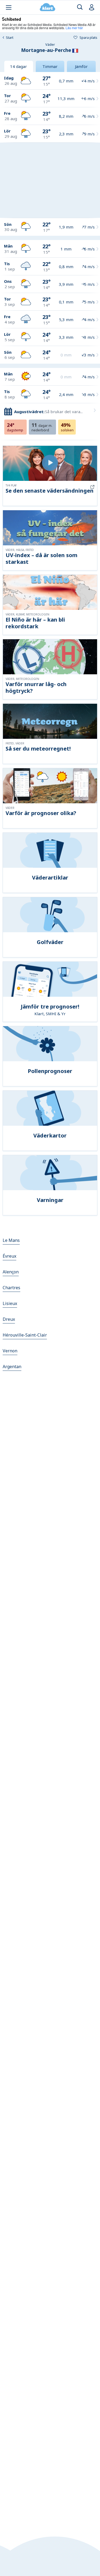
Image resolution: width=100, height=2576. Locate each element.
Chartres (11, 1288)
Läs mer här (74, 28)
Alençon (11, 1272)
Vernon (10, 1351)
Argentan (12, 1367)
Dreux (9, 1319)
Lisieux (10, 1303)
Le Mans (11, 1240)
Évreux (9, 1256)
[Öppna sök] (80, 7)
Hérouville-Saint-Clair (25, 1335)
